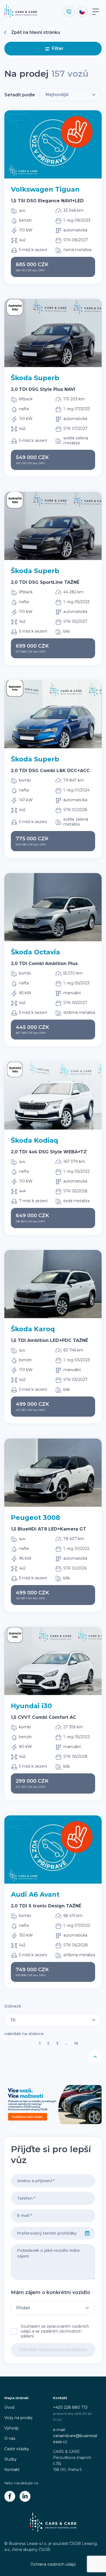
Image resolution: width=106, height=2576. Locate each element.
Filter (58, 48)
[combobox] (45, 2233)
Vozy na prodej (18, 2418)
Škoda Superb (35, 378)
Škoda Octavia (35, 952)
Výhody (12, 2428)
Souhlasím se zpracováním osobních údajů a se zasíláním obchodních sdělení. (55, 2331)
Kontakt (12, 2470)
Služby (10, 2459)
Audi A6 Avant (35, 1894)
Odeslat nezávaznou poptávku (53, 2350)
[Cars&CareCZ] (10, 2496)
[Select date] (87, 2233)
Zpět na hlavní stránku (36, 32)
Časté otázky (17, 2449)
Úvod (9, 2407)
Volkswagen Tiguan (45, 189)
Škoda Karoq (33, 1329)
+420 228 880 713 (70, 2407)
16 (76, 2043)
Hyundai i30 (31, 1706)
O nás (10, 2438)
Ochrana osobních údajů (53, 2564)
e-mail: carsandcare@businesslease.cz (75, 2436)
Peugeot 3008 (35, 1518)
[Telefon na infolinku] (69, 12)
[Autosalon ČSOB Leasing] (53, 2105)
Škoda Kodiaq (35, 1140)
